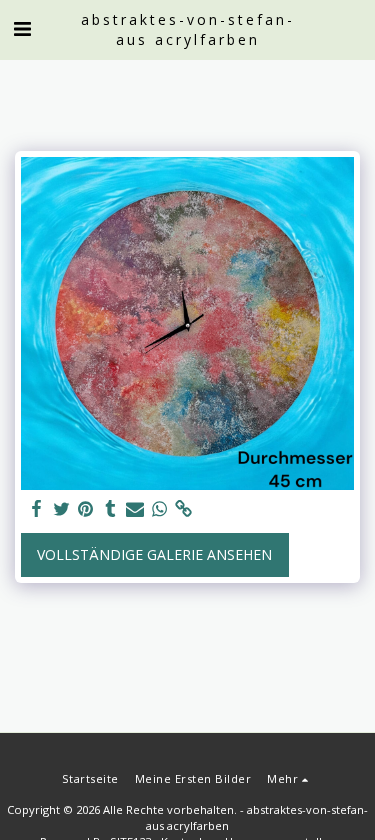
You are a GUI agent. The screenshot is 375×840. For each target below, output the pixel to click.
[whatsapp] (160, 509)
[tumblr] (111, 509)
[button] (22, 28)
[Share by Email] (135, 509)
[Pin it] (86, 509)
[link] (184, 509)
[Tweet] (62, 509)
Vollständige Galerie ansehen (154, 554)
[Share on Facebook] (37, 509)
